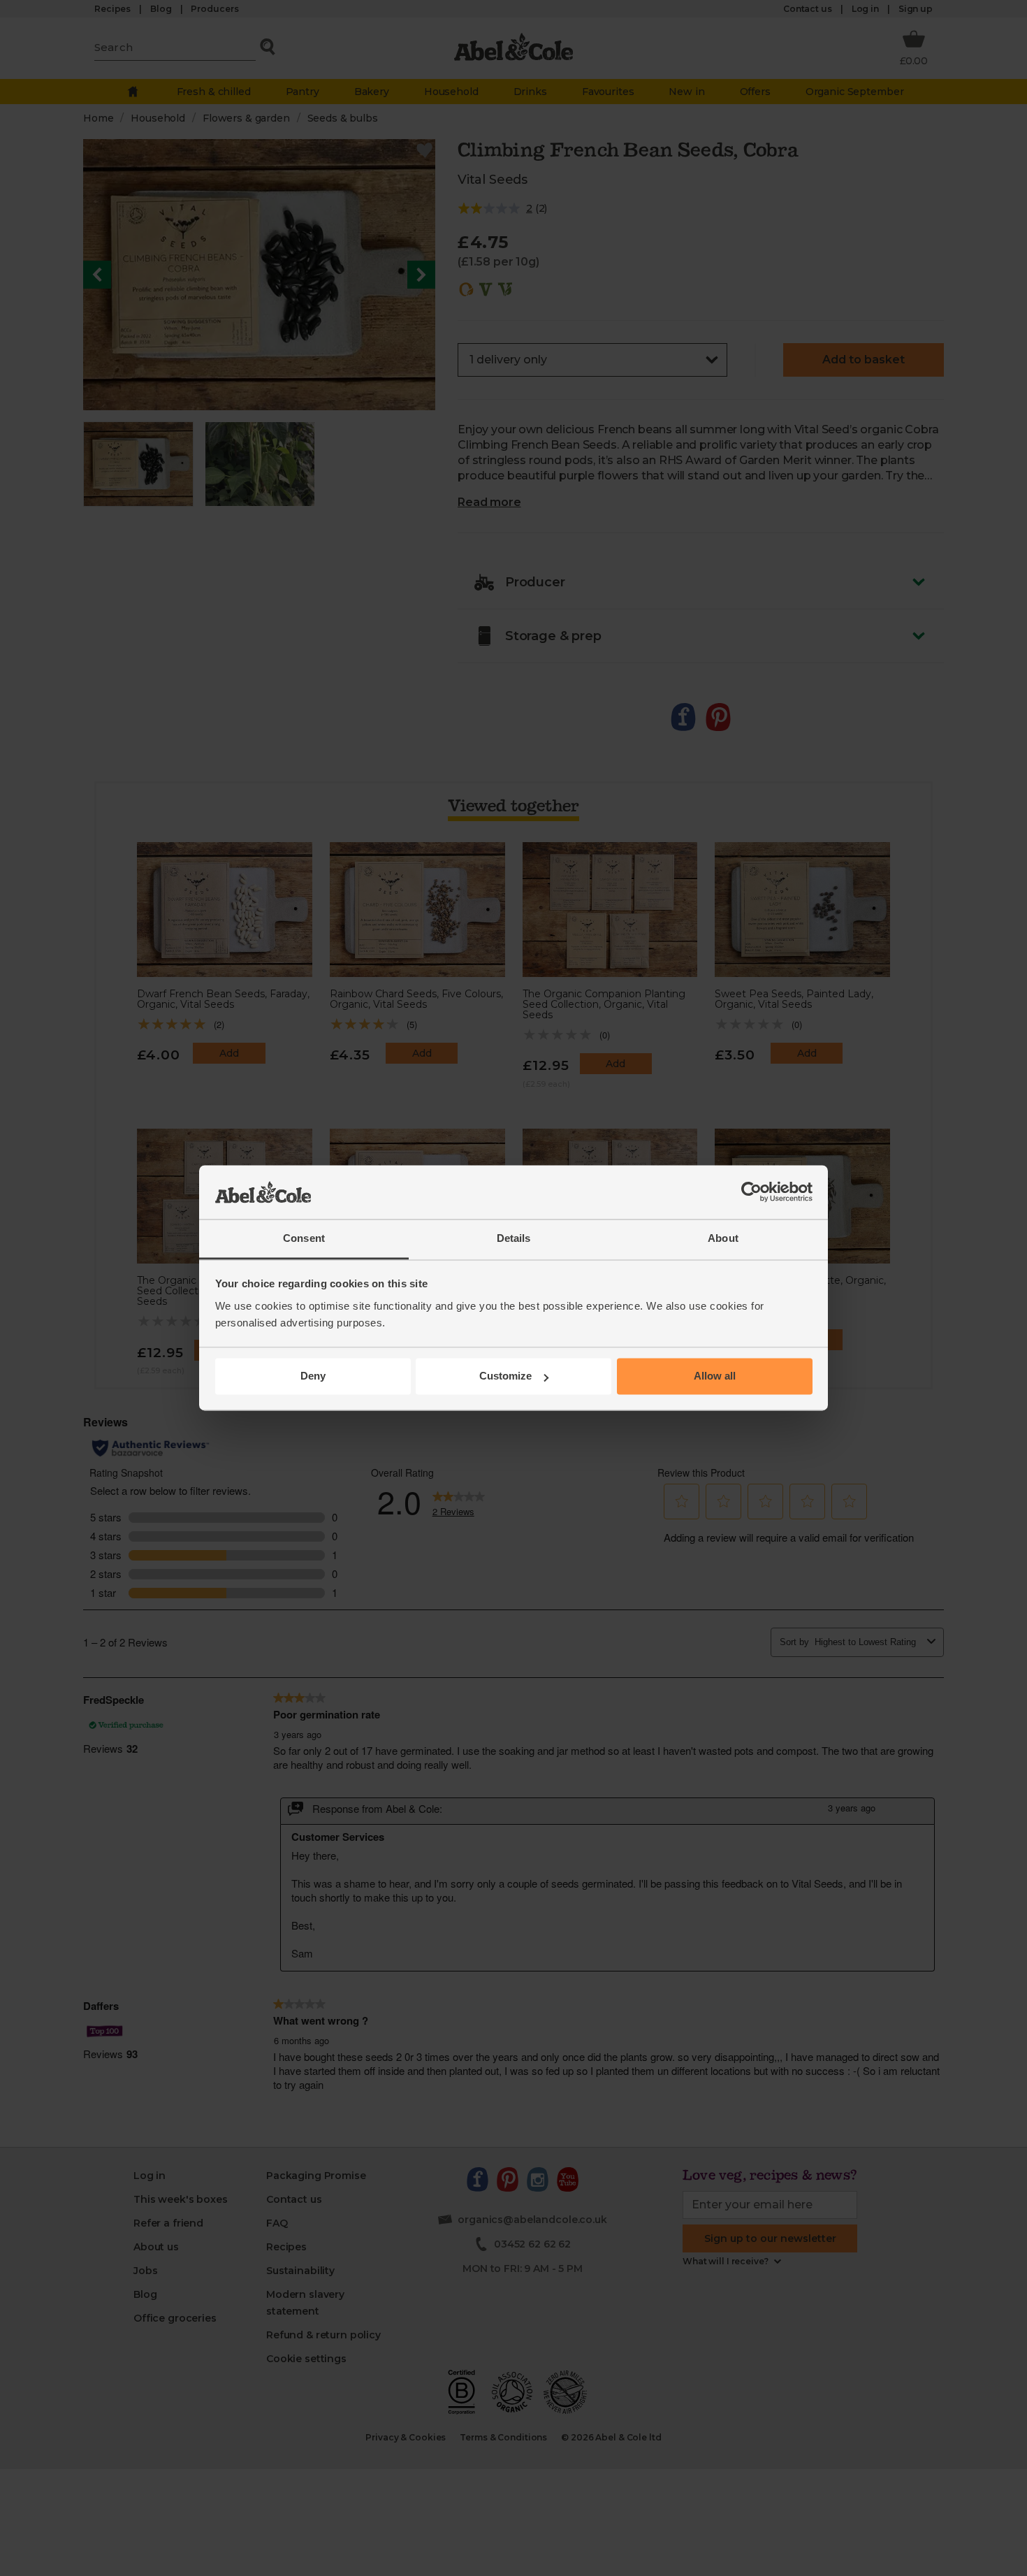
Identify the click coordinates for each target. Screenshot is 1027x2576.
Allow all (715, 1376)
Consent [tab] (304, 1238)
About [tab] (723, 1238)
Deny (313, 1376)
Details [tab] (514, 1238)
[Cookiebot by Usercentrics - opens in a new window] (751, 1192)
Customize (505, 1376)
